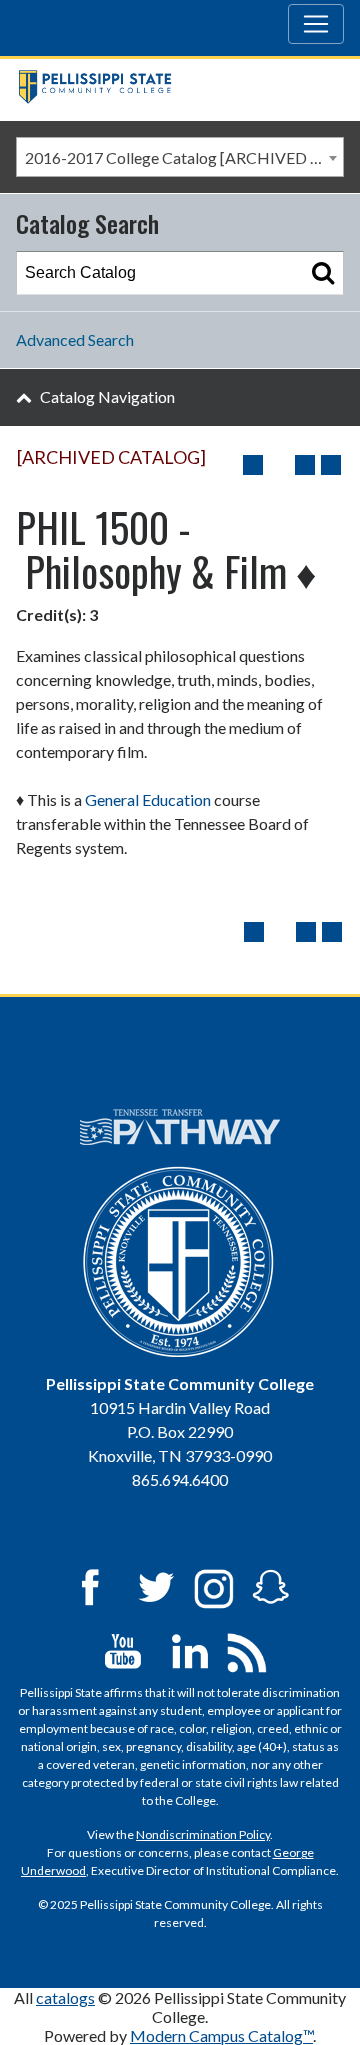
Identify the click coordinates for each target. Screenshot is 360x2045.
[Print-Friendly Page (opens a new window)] (305, 465)
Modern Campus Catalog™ (221, 2035)
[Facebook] (90, 1585)
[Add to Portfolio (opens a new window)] (253, 465)
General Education (148, 799)
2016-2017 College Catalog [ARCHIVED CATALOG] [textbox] (184, 157)
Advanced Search (75, 339)
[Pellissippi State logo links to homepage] (172, 89)
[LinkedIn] (190, 1649)
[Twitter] (157, 1585)
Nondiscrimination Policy (203, 1834)
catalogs (65, 1997)
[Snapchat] (271, 1585)
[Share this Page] (279, 465)
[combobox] (180, 157)
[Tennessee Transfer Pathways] (180, 1127)
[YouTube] (123, 1649)
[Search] (323, 273)
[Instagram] (214, 1585)
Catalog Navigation (107, 396)
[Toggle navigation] (316, 24)
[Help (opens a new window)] (331, 465)
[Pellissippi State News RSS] (247, 1649)
